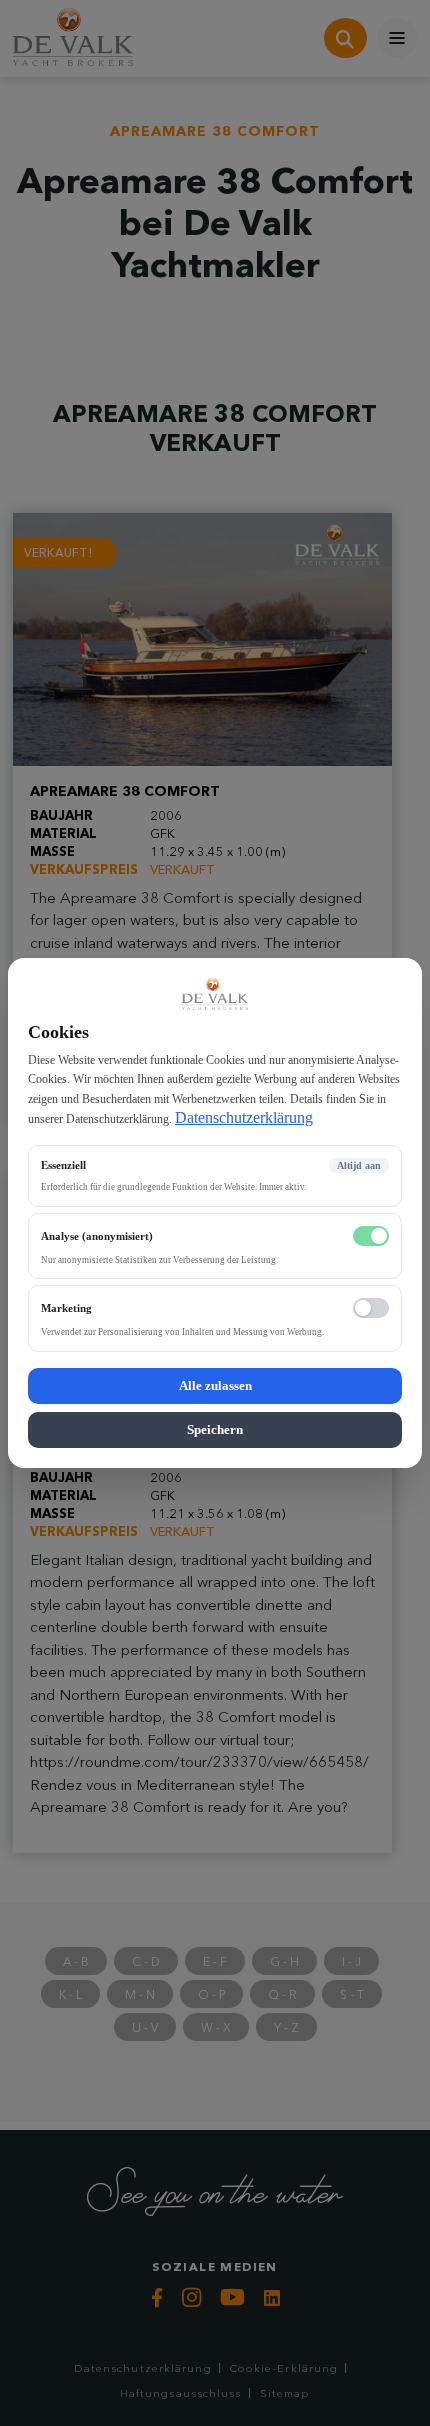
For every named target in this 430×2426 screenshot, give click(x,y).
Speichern (215, 1429)
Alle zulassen (215, 1385)
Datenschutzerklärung (244, 1117)
